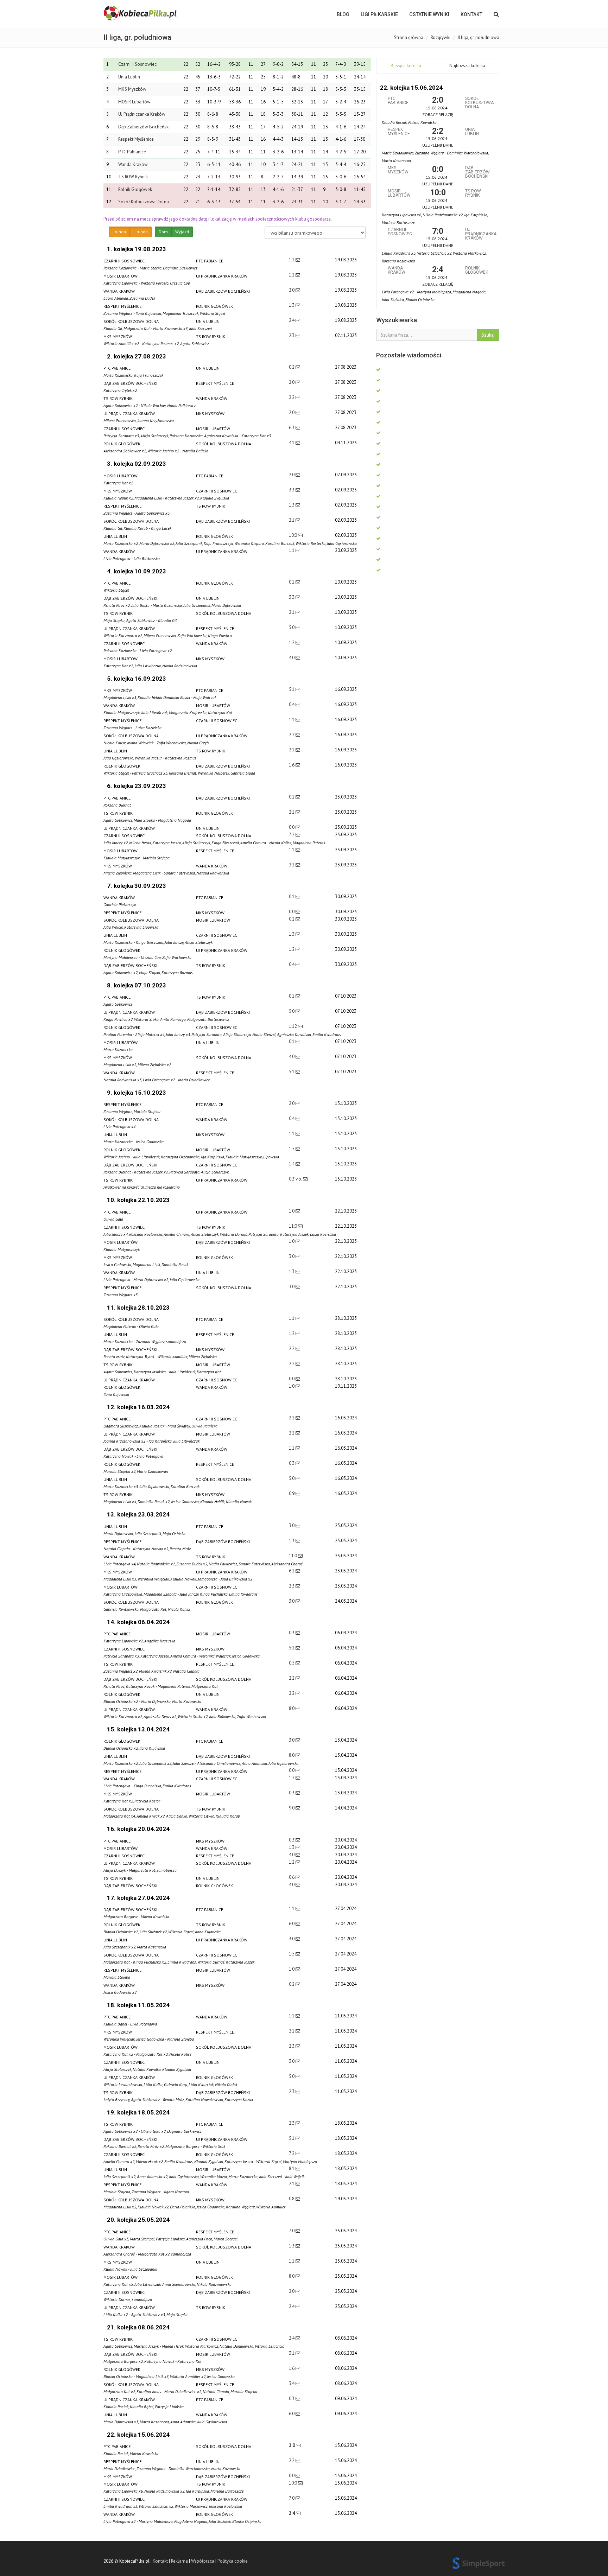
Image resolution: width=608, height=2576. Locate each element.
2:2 (292, 397)
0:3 (292, 1463)
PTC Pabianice (132, 152)
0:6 (292, 1877)
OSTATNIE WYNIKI (429, 14)
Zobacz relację (438, 115)
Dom (163, 232)
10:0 (293, 535)
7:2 (292, 835)
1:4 (292, 1164)
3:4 (292, 2383)
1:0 (292, 1211)
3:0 (292, 1256)
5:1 (292, 689)
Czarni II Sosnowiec (137, 64)
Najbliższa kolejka (467, 66)
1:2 (292, 260)
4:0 (292, 658)
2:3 (292, 335)
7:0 (292, 2231)
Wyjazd (182, 232)
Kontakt (471, 14)
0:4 (292, 704)
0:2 (292, 367)
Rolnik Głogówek (135, 189)
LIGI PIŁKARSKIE (379, 14)
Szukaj (488, 335)
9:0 (292, 1808)
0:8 (292, 2199)
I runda (119, 232)
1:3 (292, 305)
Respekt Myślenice (136, 139)
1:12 (293, 1026)
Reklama (179, 2561)
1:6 (292, 765)
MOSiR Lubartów (134, 102)
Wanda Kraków (133, 164)
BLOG (343, 14)
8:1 (292, 2168)
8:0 (292, 1708)
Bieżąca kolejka (406, 66)
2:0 (292, 290)
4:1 (292, 443)
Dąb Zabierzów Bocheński (144, 127)
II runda (141, 232)
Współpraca (203, 2561)
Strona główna (409, 37)
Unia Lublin (129, 77)
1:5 (292, 1149)
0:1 (292, 582)
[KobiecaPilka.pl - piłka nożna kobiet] (141, 13)
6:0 (292, 1924)
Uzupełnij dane (438, 145)
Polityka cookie (233, 2561)
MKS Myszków (132, 89)
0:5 (292, 1663)
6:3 (292, 428)
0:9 (292, 1493)
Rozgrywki (441, 37)
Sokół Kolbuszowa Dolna (144, 202)
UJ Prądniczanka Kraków (142, 114)
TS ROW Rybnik (133, 177)
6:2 (292, 1571)
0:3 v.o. (296, 1179)
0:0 (292, 827)
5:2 (292, 1648)
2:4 (292, 320)
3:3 (292, 490)
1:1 (292, 550)
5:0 (292, 627)
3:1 (292, 2353)
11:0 (293, 1226)
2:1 (292, 520)
